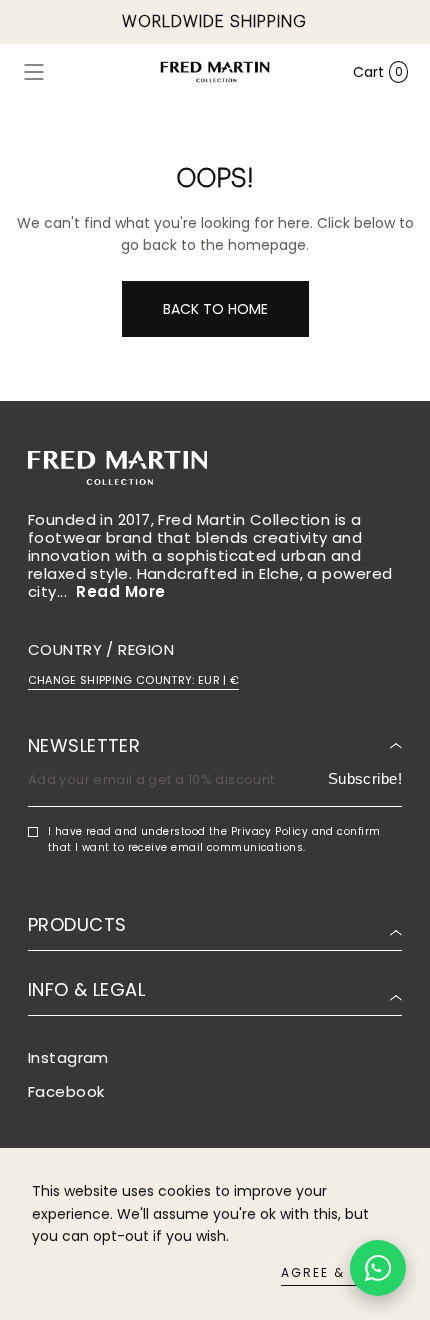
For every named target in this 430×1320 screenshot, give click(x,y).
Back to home (215, 309)
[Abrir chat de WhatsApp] (378, 1268)
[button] (34, 72)
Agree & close (339, 1272)
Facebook (66, 1091)
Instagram (68, 1057)
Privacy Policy (269, 831)
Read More (120, 592)
